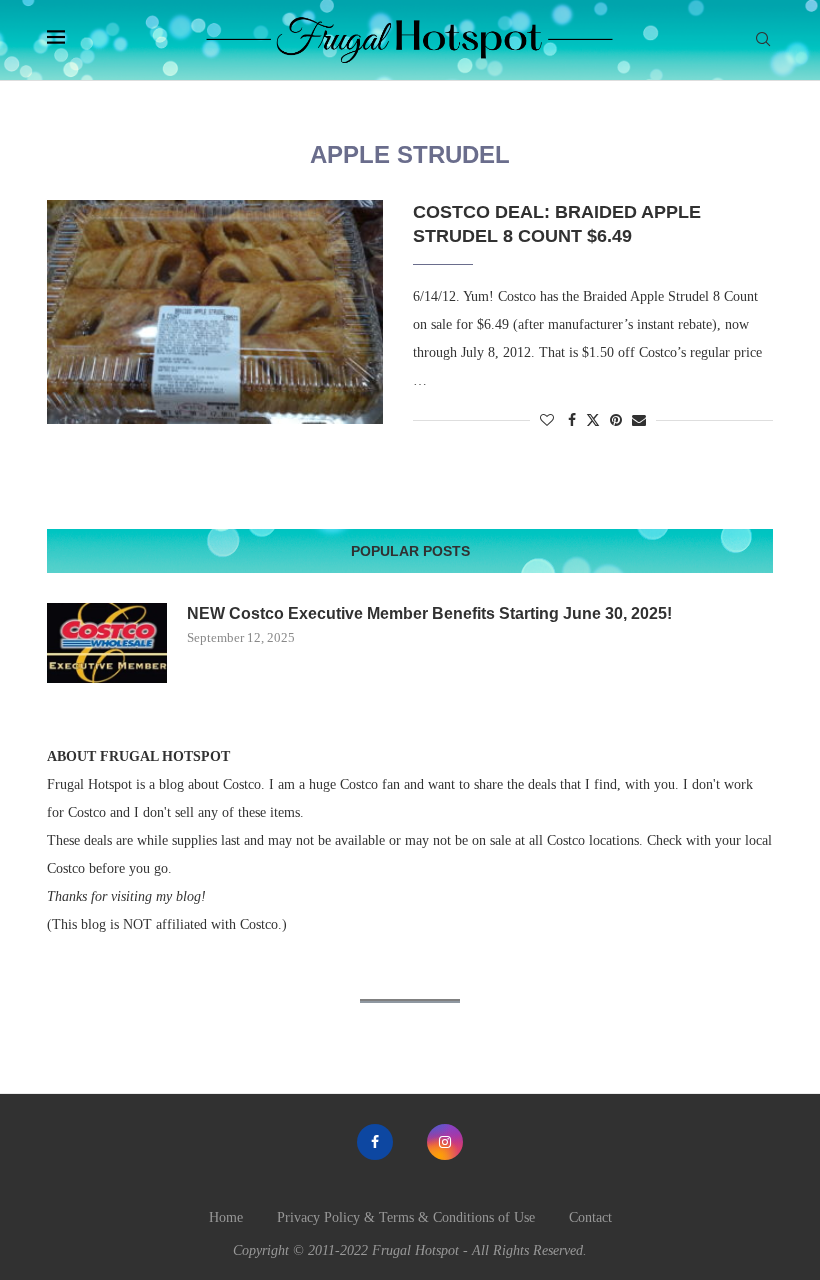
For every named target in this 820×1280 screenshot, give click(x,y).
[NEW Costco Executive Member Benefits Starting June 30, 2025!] (107, 643)
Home (226, 1217)
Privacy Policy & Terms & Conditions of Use (406, 1217)
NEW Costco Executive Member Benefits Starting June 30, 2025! (429, 613)
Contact (590, 1217)
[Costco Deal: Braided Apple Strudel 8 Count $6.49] (215, 312)
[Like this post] (547, 421)
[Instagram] (445, 1142)
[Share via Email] (639, 421)
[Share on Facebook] (572, 421)
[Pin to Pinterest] (616, 421)
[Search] (763, 40)
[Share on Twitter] (593, 420)
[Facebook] (375, 1142)
